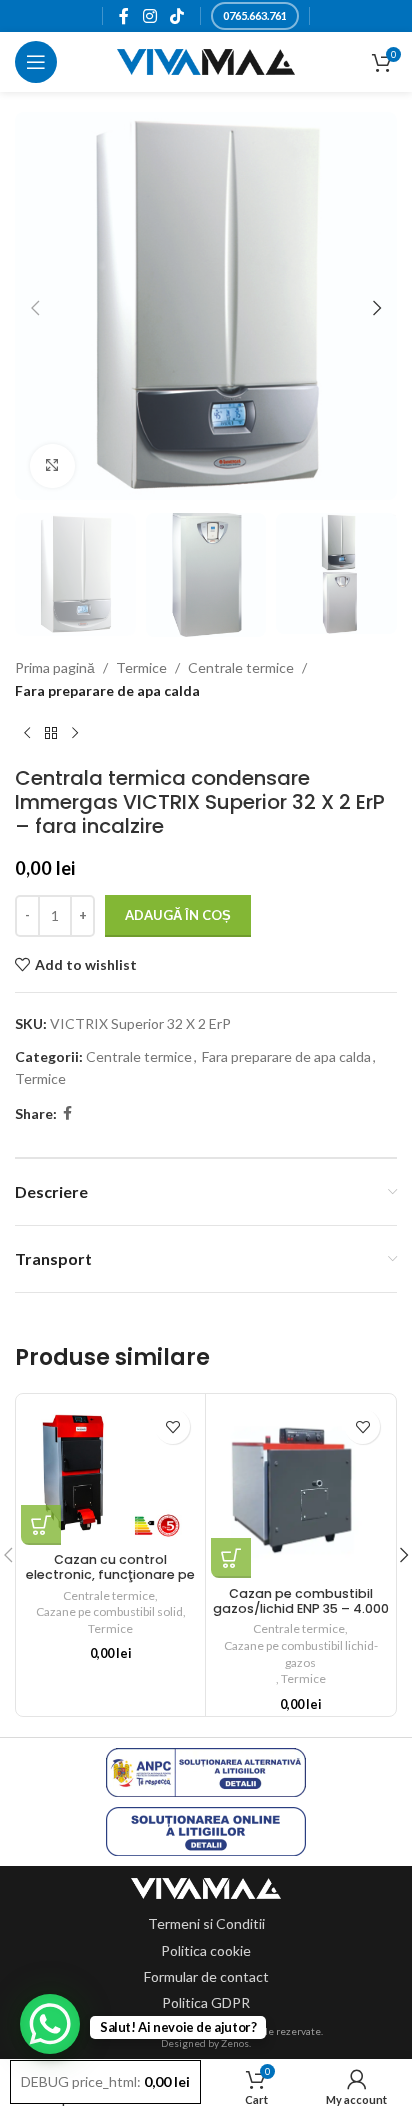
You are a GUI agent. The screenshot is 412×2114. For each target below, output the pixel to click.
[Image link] (206, 1886)
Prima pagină (55, 667)
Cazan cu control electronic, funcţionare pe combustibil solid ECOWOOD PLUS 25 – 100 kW (111, 1582)
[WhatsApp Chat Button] (50, 2024)
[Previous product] (27, 734)
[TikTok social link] (176, 16)
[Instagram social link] (149, 16)
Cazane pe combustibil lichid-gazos (301, 1654)
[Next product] (75, 734)
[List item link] (206, 1924)
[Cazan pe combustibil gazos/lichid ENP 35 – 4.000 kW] (300, 1488)
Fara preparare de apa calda (107, 690)
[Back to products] (51, 734)
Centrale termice (241, 667)
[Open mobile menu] (36, 62)
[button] (35, 308)
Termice (141, 667)
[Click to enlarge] (52, 466)
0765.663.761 (255, 15)
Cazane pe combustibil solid (109, 1611)
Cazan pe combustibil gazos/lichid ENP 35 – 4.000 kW (301, 1608)
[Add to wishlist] (172, 1426)
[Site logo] (206, 60)
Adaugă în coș (178, 915)
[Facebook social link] (124, 16)
